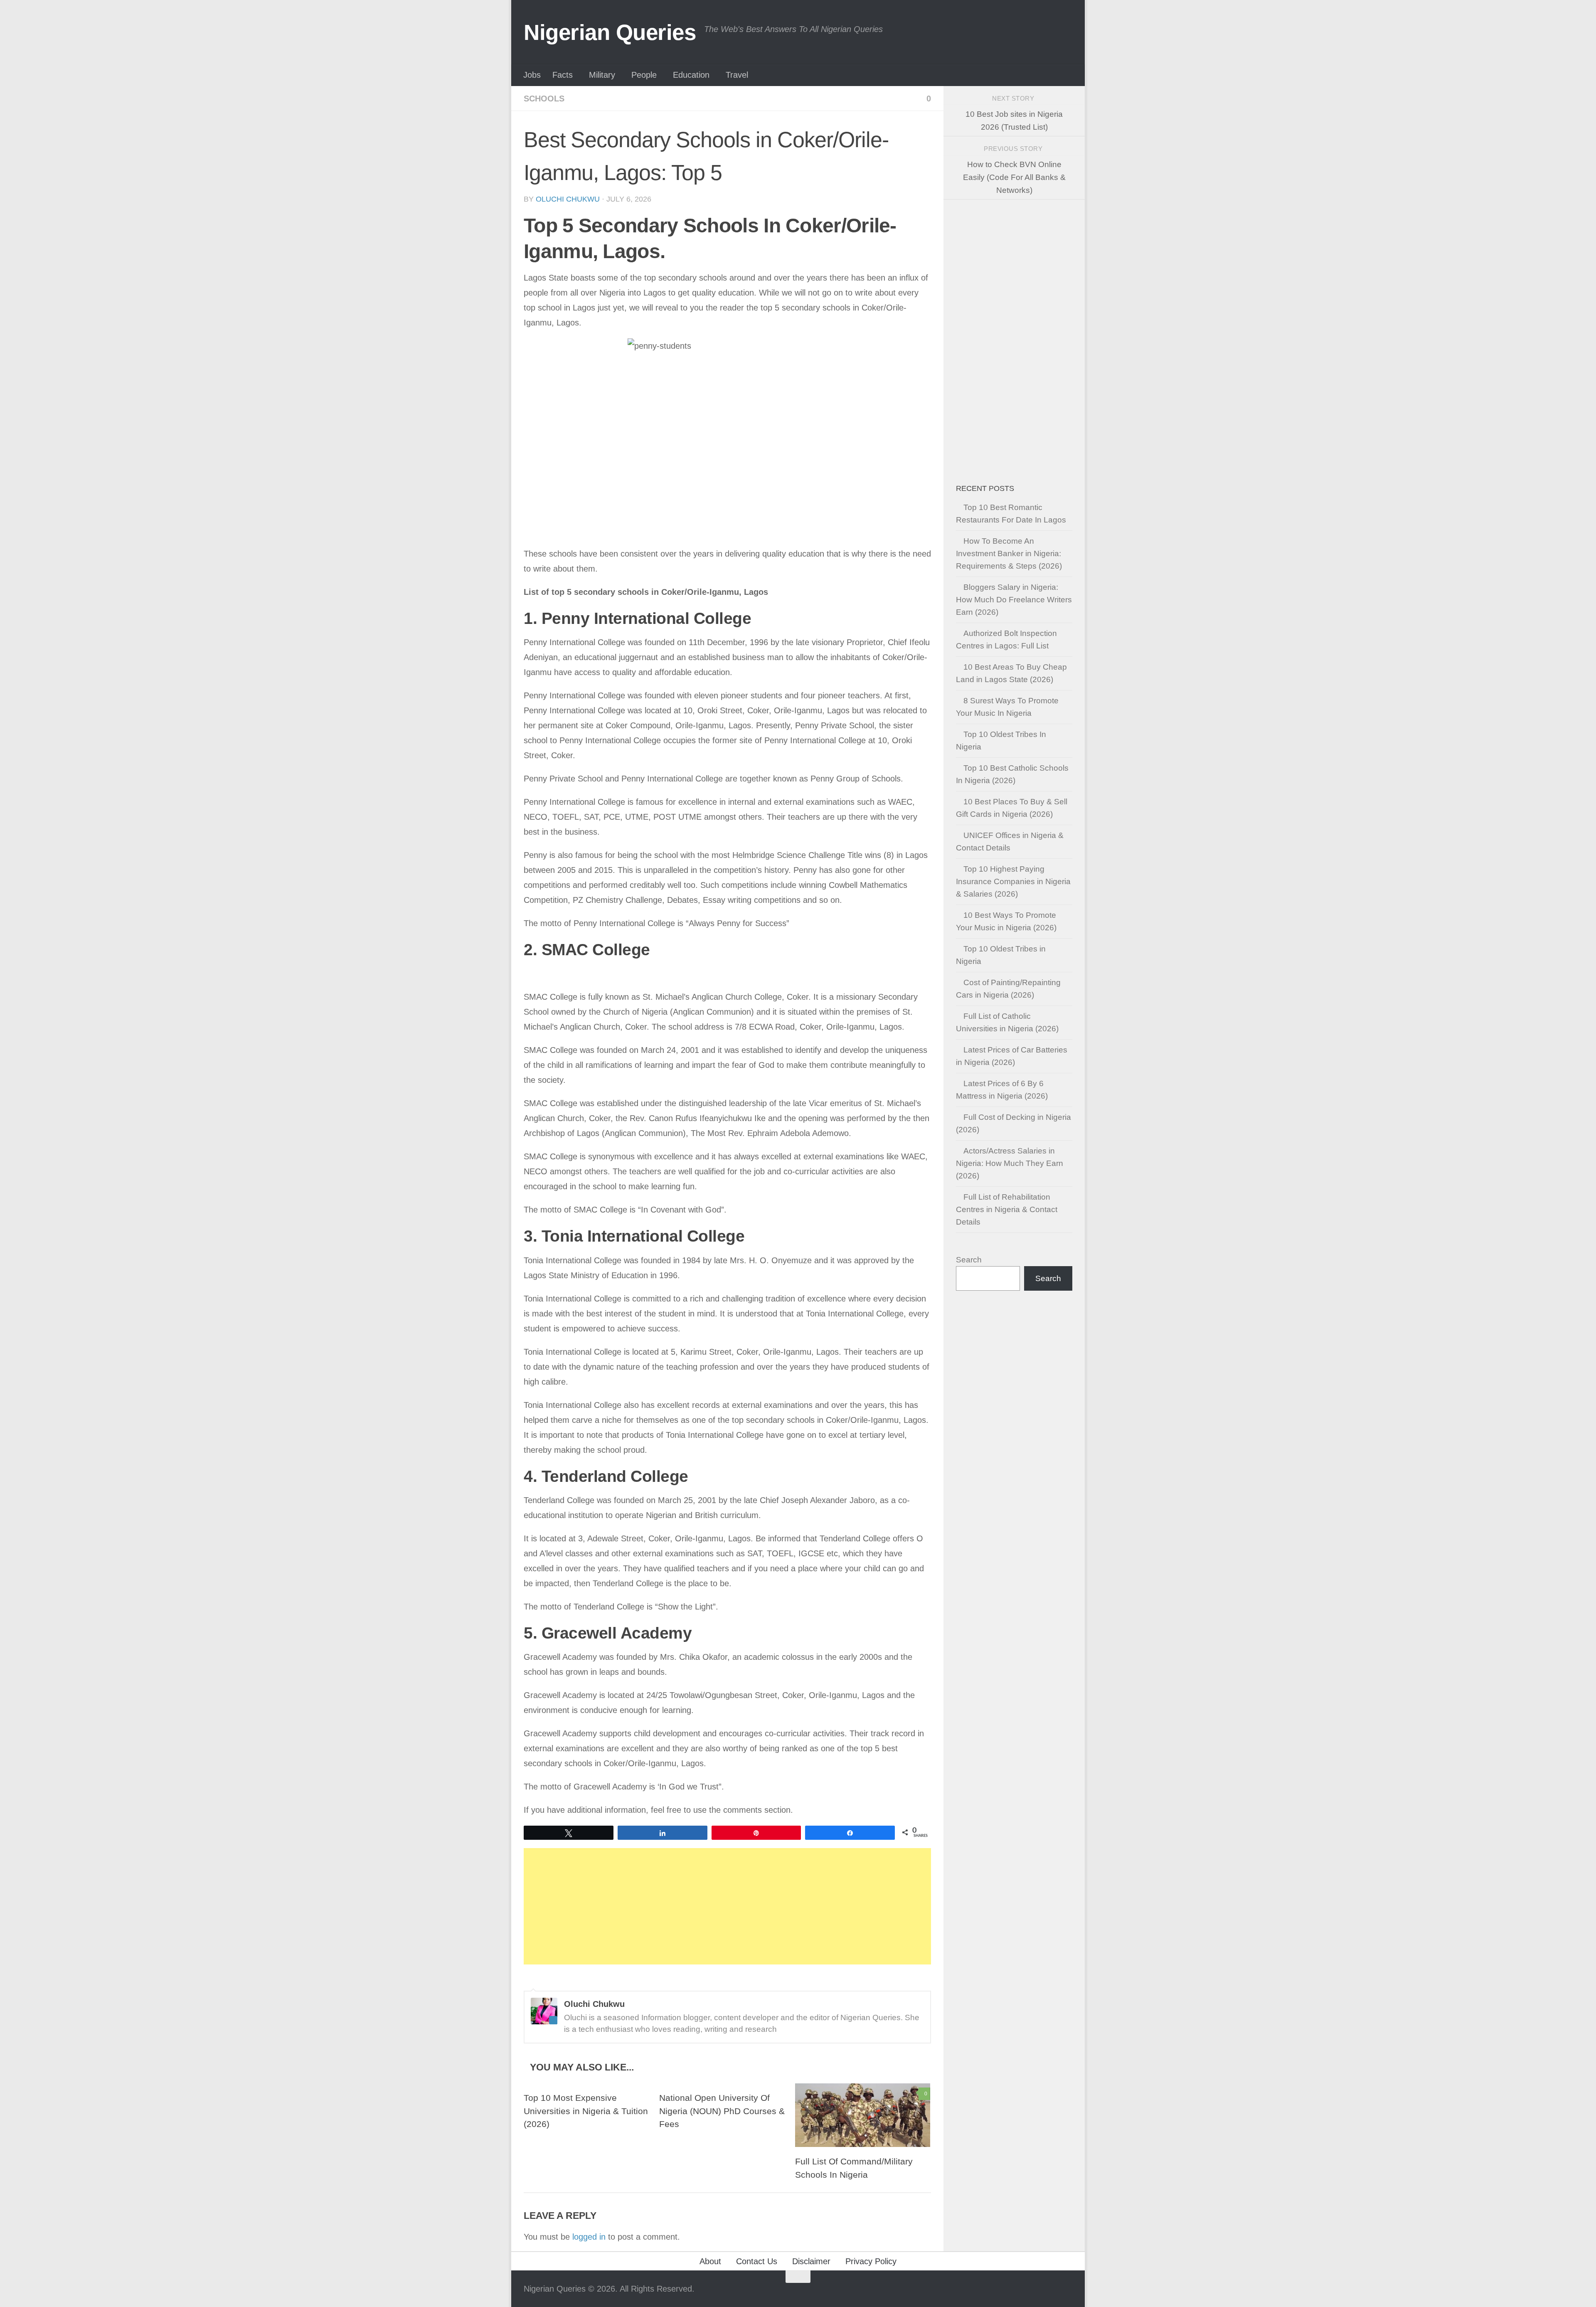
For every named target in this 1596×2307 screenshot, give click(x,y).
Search (969, 1260)
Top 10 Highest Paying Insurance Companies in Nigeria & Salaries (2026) (1013, 881)
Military (602, 75)
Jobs (532, 75)
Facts (563, 75)
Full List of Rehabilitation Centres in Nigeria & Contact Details (1007, 1209)
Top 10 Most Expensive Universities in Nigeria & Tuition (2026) (586, 2111)
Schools (544, 99)
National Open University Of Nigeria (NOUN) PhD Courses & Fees (722, 2111)
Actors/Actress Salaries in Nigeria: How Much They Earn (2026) (1010, 1163)
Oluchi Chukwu (568, 199)
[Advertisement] (727, 1906)
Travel (737, 75)
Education (691, 75)
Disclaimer (811, 2261)
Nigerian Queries (610, 32)
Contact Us (757, 2261)
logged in (589, 2237)
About (710, 2261)
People (644, 75)
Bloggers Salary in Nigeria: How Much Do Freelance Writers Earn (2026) (1014, 600)
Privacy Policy (871, 2261)
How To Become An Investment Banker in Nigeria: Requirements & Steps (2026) (1009, 553)
